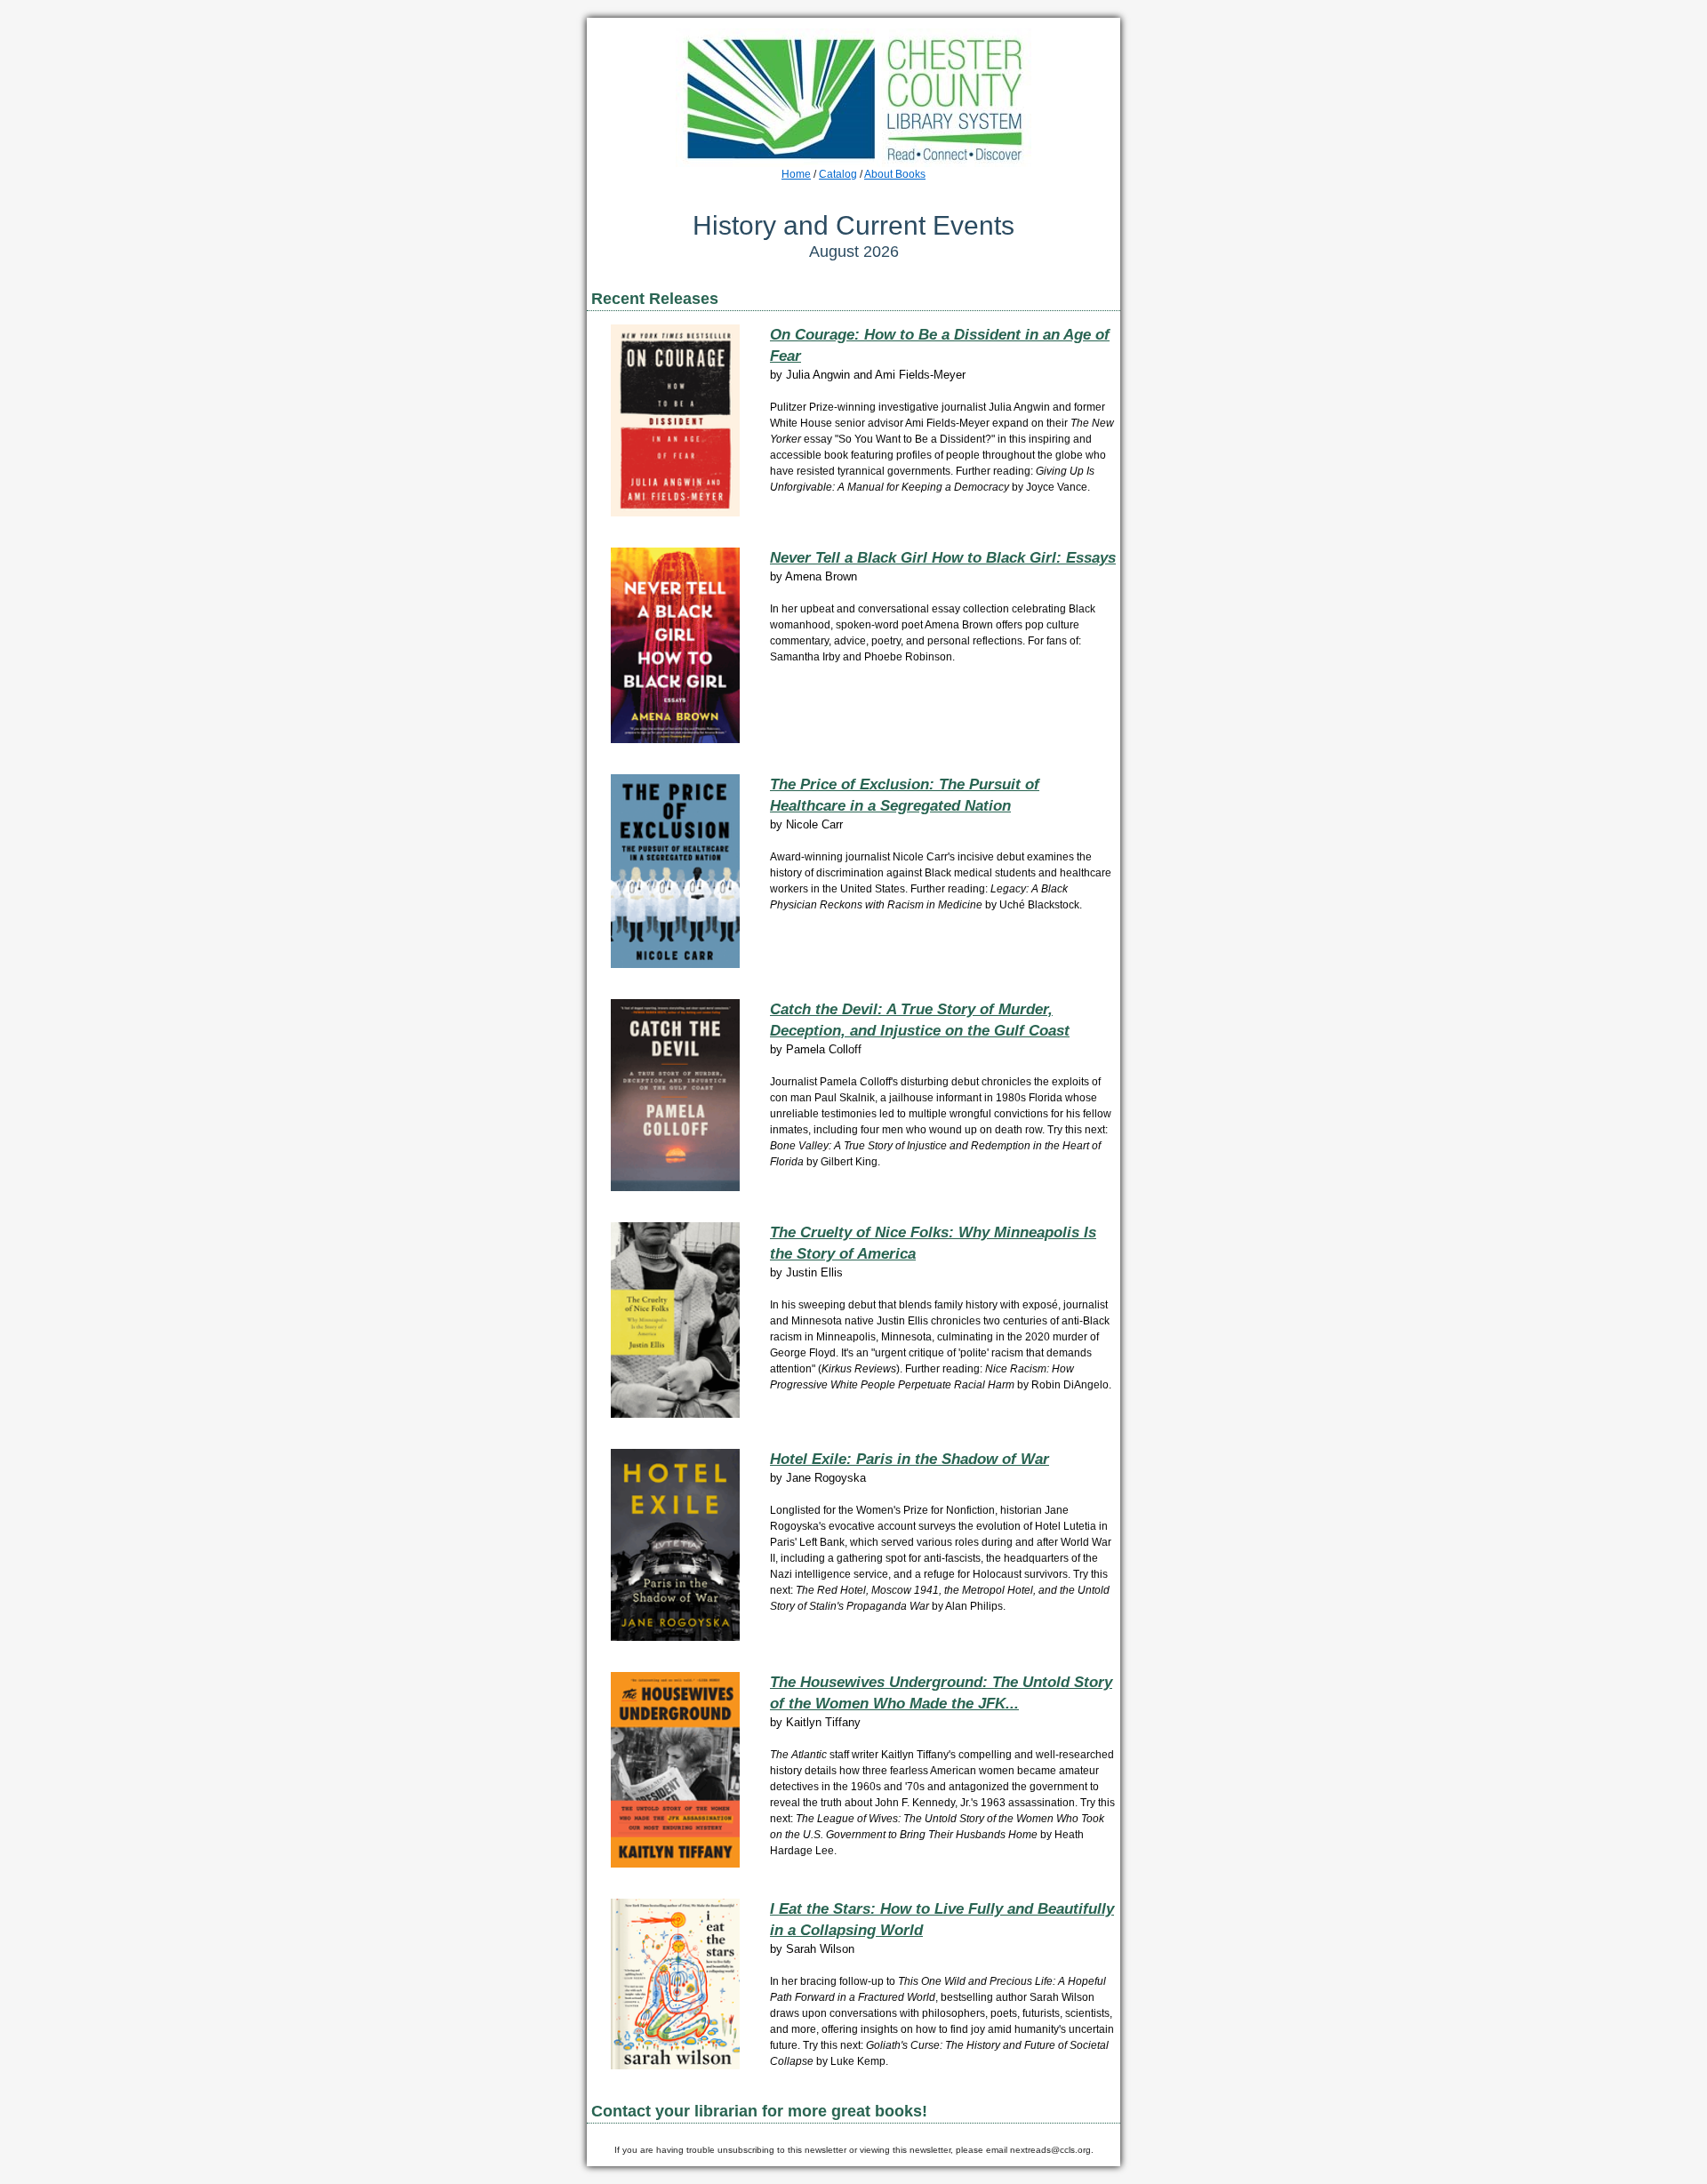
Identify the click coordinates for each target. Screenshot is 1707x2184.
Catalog (838, 174)
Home (796, 174)
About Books (895, 174)
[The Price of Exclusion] (675, 964)
